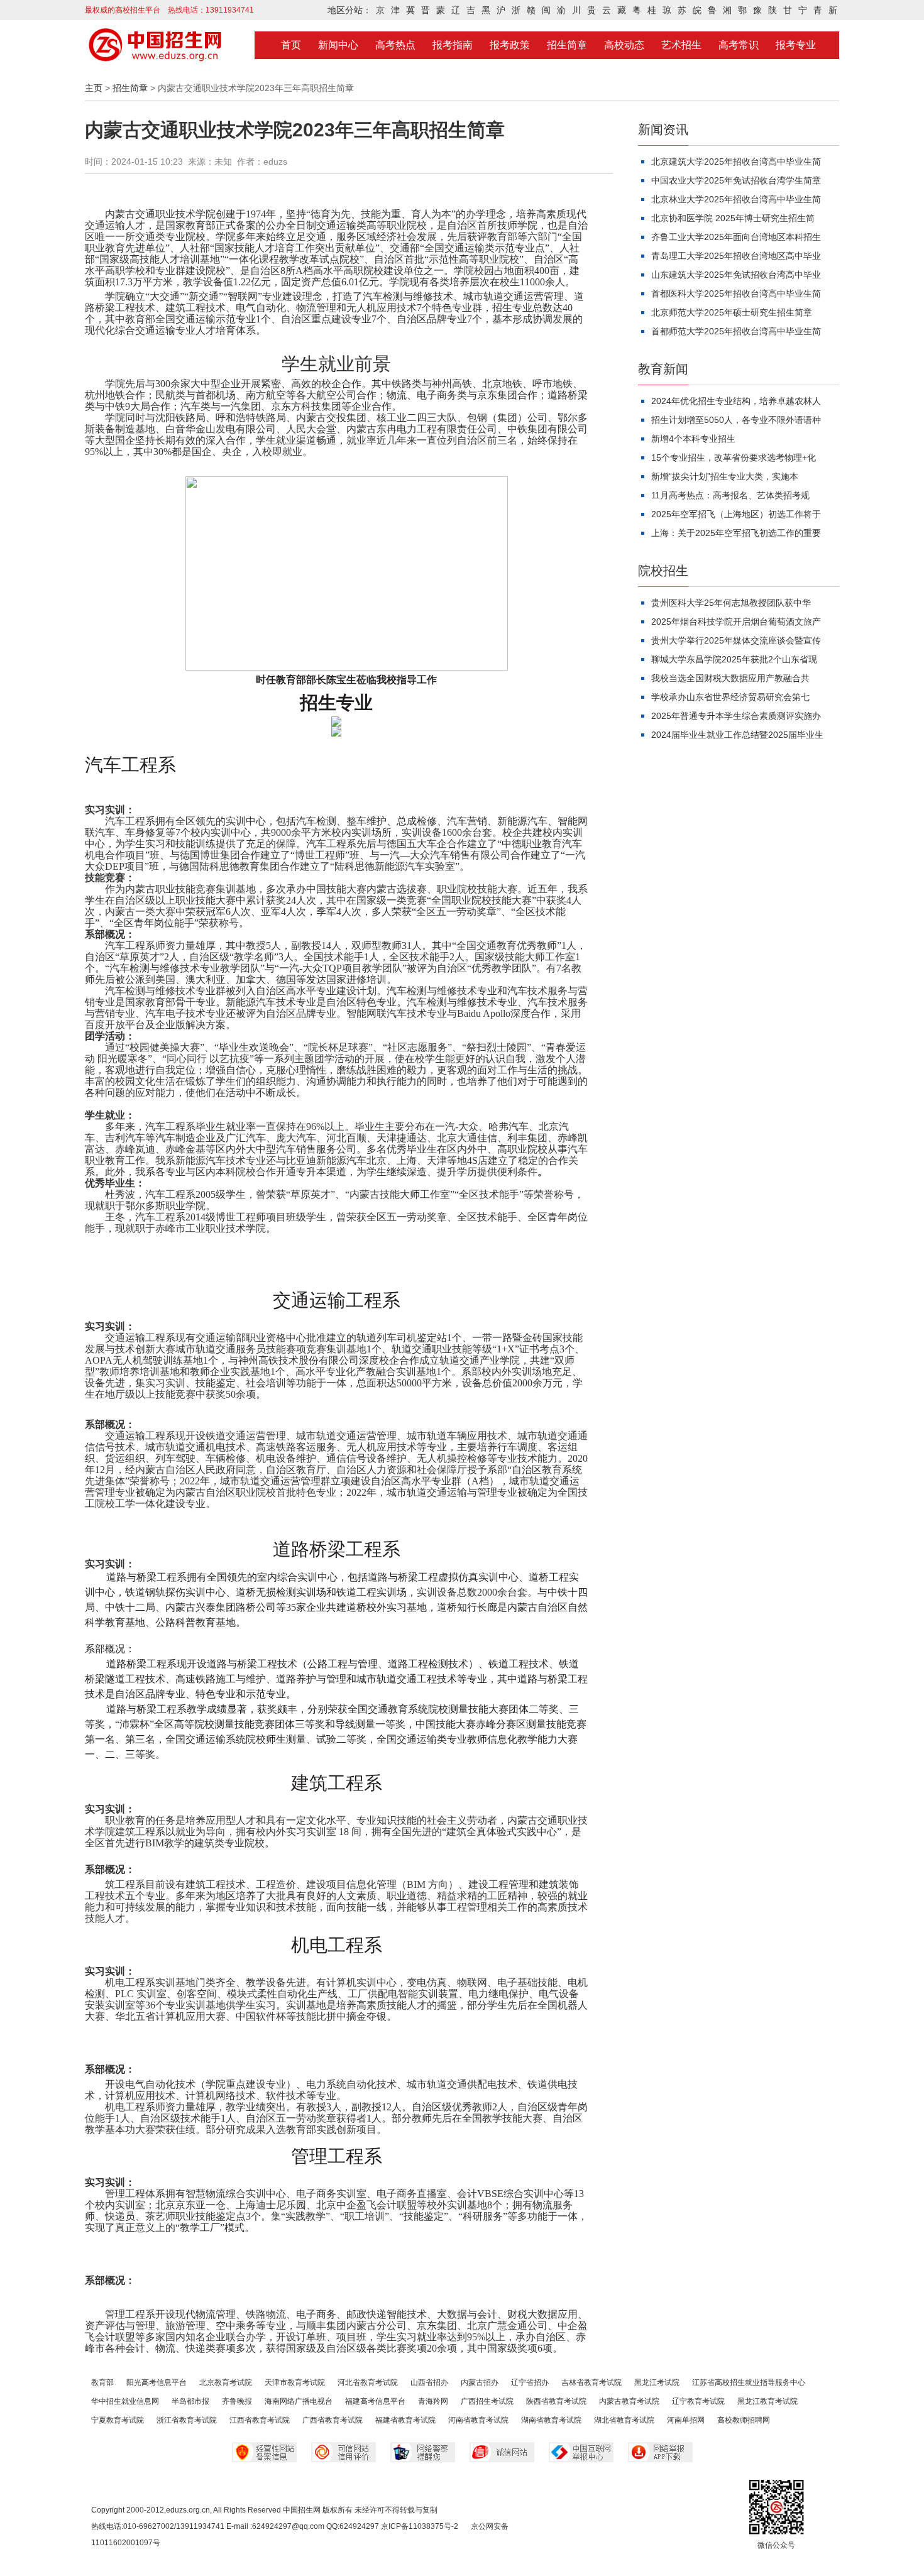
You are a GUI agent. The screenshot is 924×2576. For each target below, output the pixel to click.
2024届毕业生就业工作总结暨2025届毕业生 (737, 735)
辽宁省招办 (530, 2382)
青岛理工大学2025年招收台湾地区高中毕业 (736, 256)
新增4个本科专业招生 (693, 439)
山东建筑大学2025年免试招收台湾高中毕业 (736, 275)
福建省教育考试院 (405, 2420)
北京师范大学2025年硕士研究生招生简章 (732, 312)
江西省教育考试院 (260, 2420)
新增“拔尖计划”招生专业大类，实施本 (725, 476)
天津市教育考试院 (295, 2382)
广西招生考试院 (487, 2401)
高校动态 (624, 45)
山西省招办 (429, 2382)
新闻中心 (338, 45)
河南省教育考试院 (478, 2420)
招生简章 (567, 45)
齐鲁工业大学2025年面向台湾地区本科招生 (736, 237)
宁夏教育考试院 (118, 2420)
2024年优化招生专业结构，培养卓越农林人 (736, 401)
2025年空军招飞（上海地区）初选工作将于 (736, 514)
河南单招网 (686, 2420)
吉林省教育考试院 (591, 2382)
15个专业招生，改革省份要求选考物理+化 (734, 458)
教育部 (102, 2382)
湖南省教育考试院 (551, 2420)
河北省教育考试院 (368, 2382)
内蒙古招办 (480, 2382)
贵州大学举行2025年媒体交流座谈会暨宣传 (736, 640)
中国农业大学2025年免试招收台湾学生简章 (736, 180)
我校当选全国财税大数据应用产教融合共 (730, 678)
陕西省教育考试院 (556, 2401)
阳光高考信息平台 (157, 2382)
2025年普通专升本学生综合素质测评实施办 (736, 716)
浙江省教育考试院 (187, 2420)
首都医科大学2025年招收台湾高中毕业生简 (736, 293)
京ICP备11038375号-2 (420, 2526)
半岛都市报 (190, 2401)
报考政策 (510, 45)
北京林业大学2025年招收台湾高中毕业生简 (736, 199)
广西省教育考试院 (333, 2420)
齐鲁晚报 (237, 2401)
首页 (291, 45)
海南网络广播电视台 (299, 2401)
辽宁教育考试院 (698, 2401)
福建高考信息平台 (375, 2401)
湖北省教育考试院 (624, 2420)
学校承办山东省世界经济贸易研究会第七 (730, 697)
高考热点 (395, 45)
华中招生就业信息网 (125, 2401)
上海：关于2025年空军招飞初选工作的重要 (736, 533)
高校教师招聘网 (744, 2420)
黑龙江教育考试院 (767, 2401)
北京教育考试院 (226, 2382)
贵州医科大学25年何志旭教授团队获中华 (731, 603)
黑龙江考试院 (657, 2382)
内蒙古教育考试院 (629, 2401)
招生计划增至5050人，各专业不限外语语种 (736, 420)
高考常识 (739, 45)
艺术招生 (681, 45)
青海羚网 (433, 2401)
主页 (94, 88)
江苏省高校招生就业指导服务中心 (749, 2382)
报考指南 (453, 45)
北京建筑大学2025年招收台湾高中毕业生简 (736, 162)
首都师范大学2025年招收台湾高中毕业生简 (736, 331)
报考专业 (796, 45)
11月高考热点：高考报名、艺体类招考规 (730, 495)
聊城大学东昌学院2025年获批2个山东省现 (734, 659)
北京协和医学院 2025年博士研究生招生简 (733, 218)
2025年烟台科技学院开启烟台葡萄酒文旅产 (736, 622)
